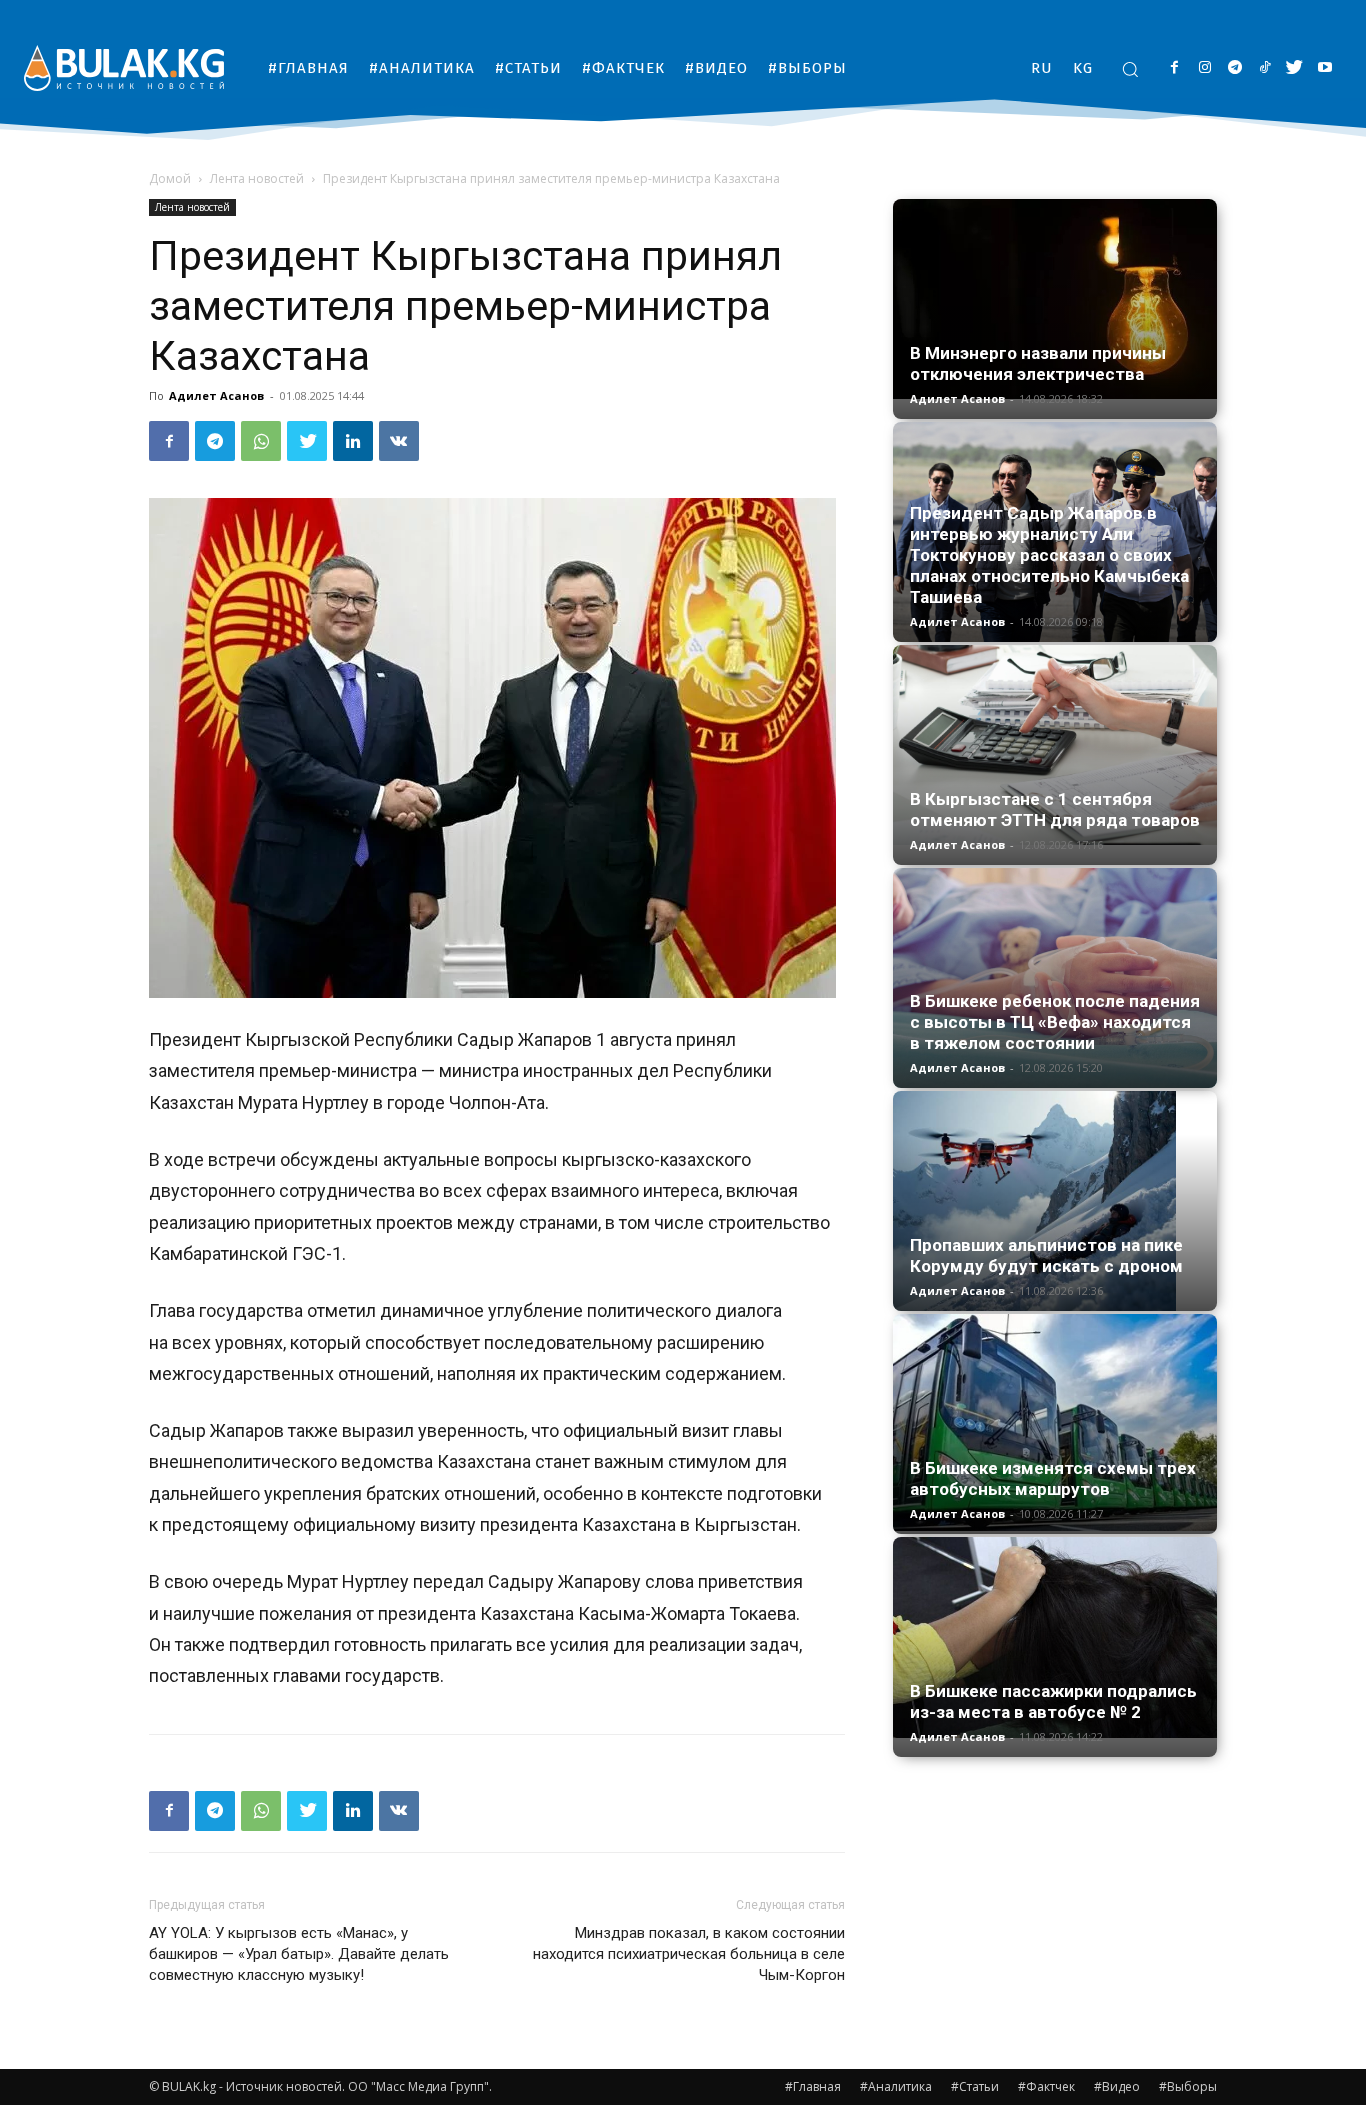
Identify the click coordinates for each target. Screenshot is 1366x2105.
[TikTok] (1264, 68)
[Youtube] (1324, 68)
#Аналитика (896, 2086)
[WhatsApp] (261, 441)
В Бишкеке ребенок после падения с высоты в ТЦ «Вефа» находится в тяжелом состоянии (1055, 1022)
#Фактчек (1046, 2086)
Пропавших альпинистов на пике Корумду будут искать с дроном (1046, 1255)
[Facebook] (1174, 68)
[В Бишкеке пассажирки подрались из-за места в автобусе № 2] (1055, 1637)
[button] (1130, 69)
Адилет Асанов (216, 395)
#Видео (1117, 2086)
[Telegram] (1234, 68)
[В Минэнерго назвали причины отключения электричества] (1055, 299)
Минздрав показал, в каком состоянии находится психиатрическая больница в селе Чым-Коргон (689, 1954)
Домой (170, 178)
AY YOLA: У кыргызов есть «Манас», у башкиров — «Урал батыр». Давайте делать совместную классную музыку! (299, 1954)
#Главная (813, 2086)
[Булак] (124, 67)
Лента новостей (257, 178)
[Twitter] (1294, 68)
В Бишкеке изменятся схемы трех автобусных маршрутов (1053, 1478)
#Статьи (975, 2086)
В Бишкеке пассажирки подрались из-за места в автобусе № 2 (1053, 1701)
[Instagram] (1204, 68)
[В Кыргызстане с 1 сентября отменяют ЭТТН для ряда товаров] (1055, 745)
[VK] (399, 441)
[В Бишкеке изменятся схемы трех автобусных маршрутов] (1055, 1422)
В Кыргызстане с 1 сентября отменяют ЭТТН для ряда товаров (1055, 809)
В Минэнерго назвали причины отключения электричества (1038, 363)
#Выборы (1188, 2086)
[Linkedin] (353, 441)
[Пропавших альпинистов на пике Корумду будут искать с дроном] (1055, 1201)
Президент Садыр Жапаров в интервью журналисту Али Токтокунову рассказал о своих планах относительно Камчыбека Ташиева (1049, 555)
